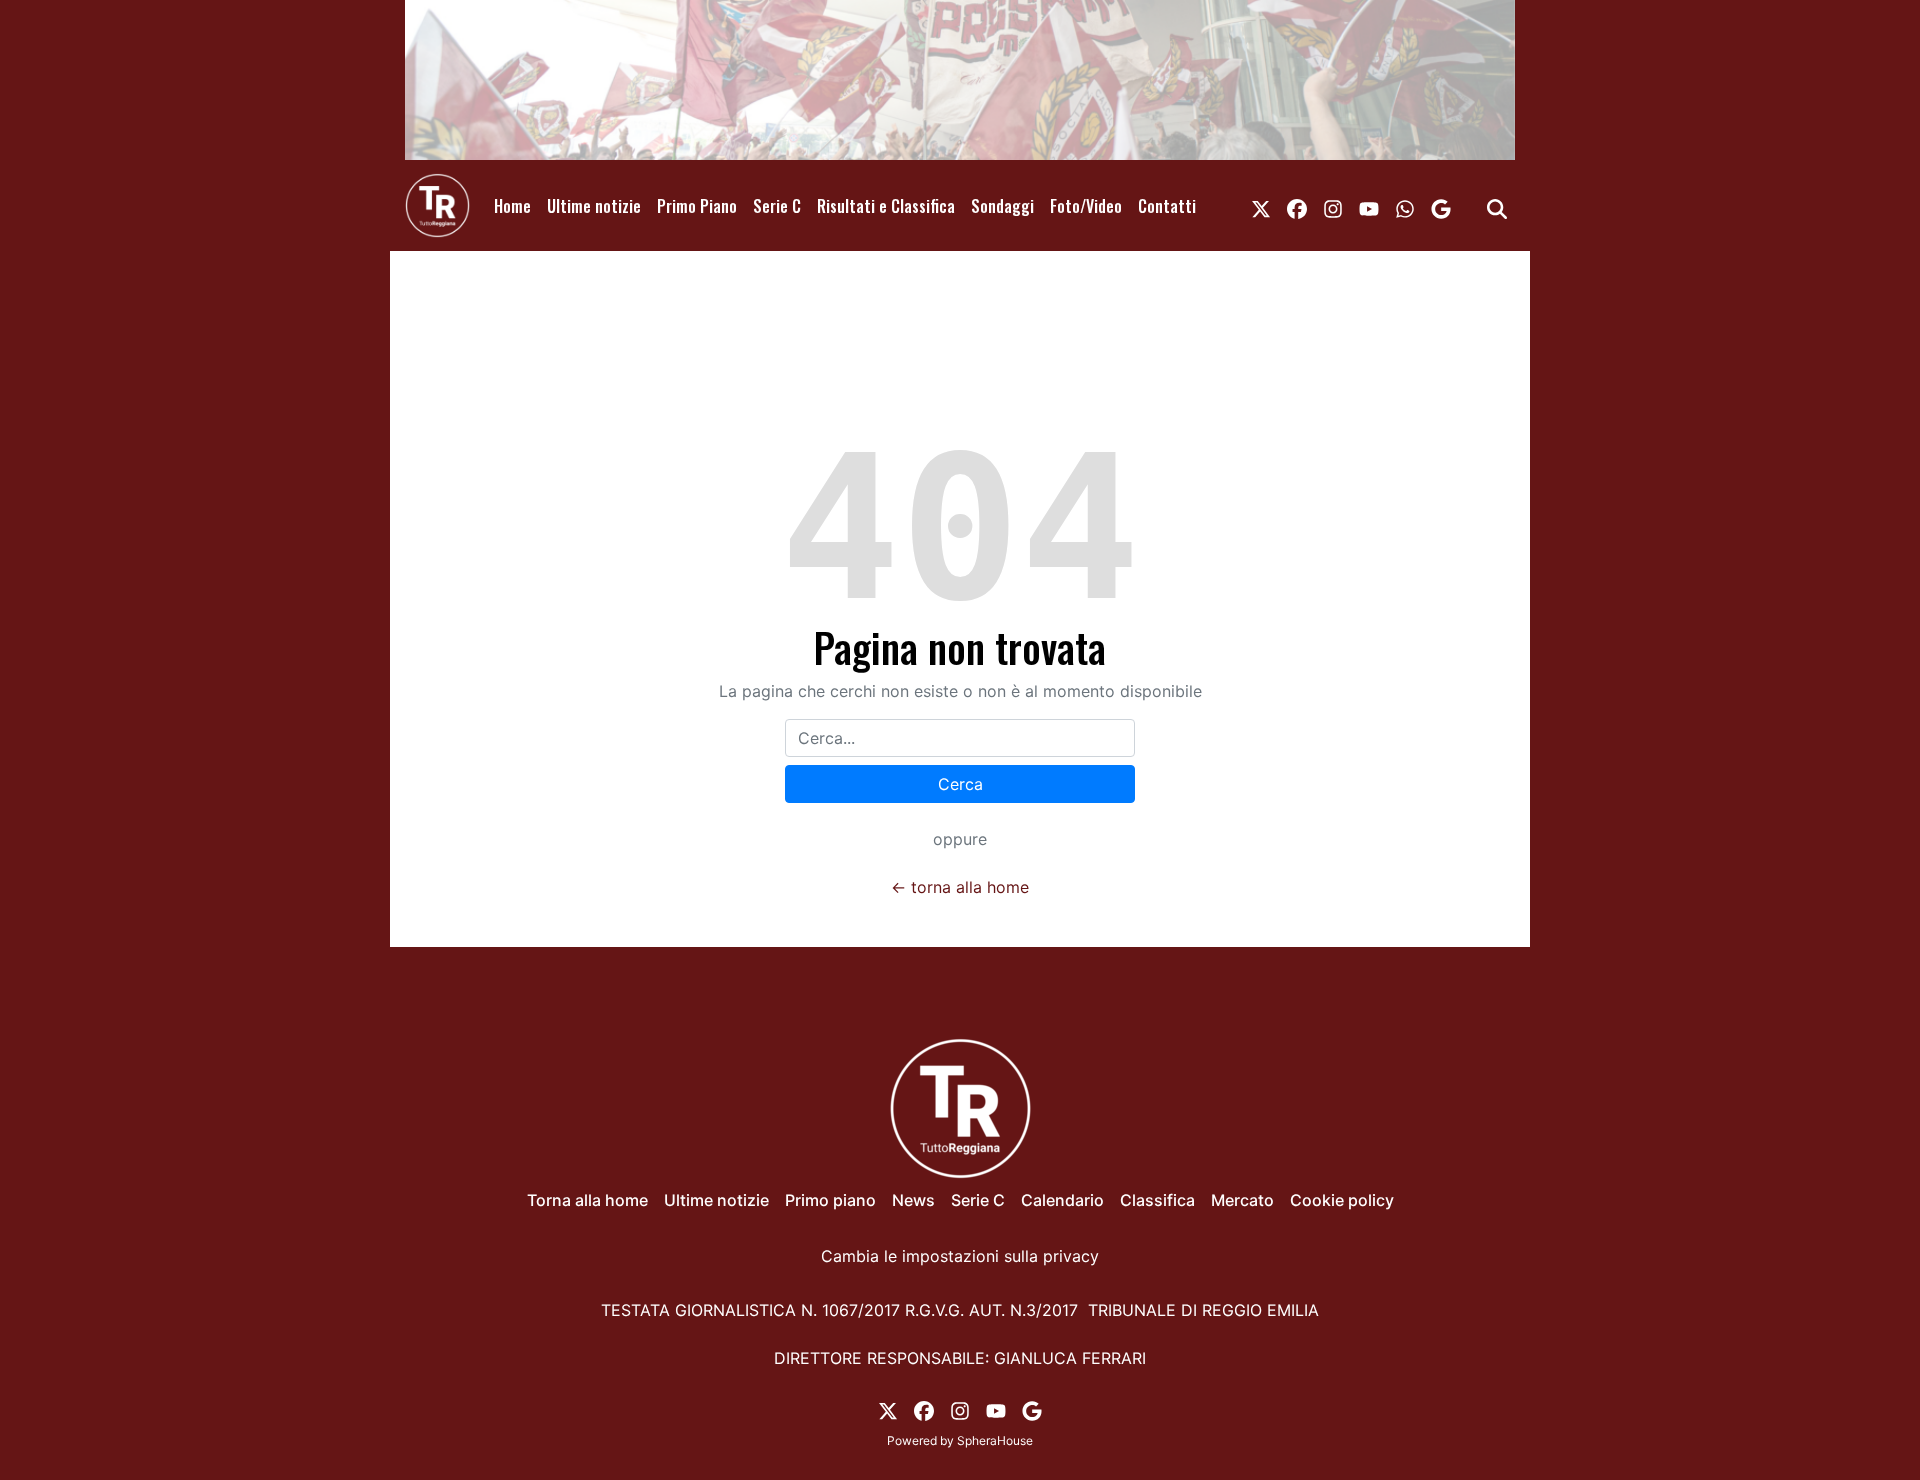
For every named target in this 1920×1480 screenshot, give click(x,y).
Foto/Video (1086, 206)
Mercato (1242, 1200)
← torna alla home (960, 887)
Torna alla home (587, 1200)
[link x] (1261, 206)
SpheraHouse (995, 1440)
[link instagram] (1333, 206)
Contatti (1167, 206)
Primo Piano (697, 206)
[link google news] (1441, 206)
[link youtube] (1369, 206)
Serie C (777, 206)
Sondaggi (1002, 206)
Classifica (1157, 1200)
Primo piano (830, 1200)
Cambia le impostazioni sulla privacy (960, 1256)
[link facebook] (1297, 206)
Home (512, 206)
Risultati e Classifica (886, 206)
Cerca (960, 784)
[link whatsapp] (1405, 206)
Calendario (1062, 1200)
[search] (1497, 206)
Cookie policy (1342, 1200)
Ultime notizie (594, 206)
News (913, 1200)
